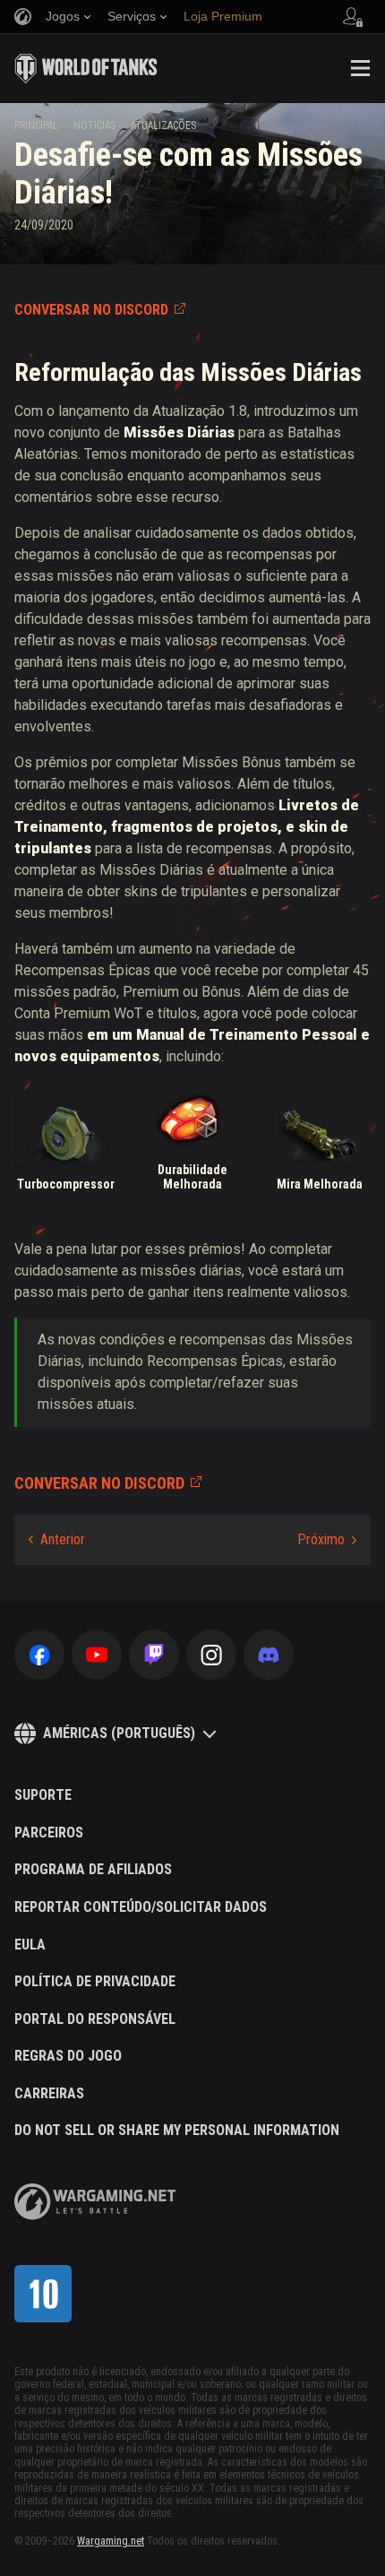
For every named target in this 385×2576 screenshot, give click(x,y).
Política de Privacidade (95, 1982)
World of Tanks (86, 68)
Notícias (94, 125)
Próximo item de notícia (327, 1540)
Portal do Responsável (95, 2019)
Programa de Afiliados (93, 1870)
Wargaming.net (111, 2541)
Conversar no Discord (91, 310)
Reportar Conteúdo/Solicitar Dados (141, 1907)
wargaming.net (95, 2202)
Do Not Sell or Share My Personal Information (177, 2131)
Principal (36, 125)
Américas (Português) (119, 1733)
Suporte (43, 1795)
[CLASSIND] (43, 2294)
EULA (30, 1945)
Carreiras (49, 2094)
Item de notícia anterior (57, 1540)
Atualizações (163, 125)
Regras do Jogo (68, 2056)
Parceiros (49, 1833)
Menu (360, 68)
